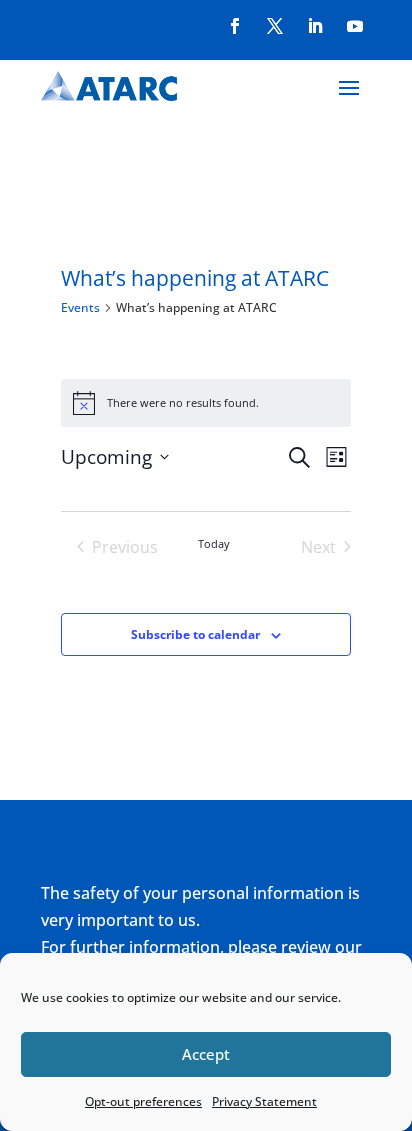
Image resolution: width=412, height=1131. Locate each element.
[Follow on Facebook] (235, 26)
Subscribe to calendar (195, 634)
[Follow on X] (275, 26)
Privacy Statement (264, 1101)
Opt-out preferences (143, 1101)
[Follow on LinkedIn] (315, 26)
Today (214, 543)
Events (80, 307)
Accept (206, 1054)
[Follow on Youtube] (355, 26)
